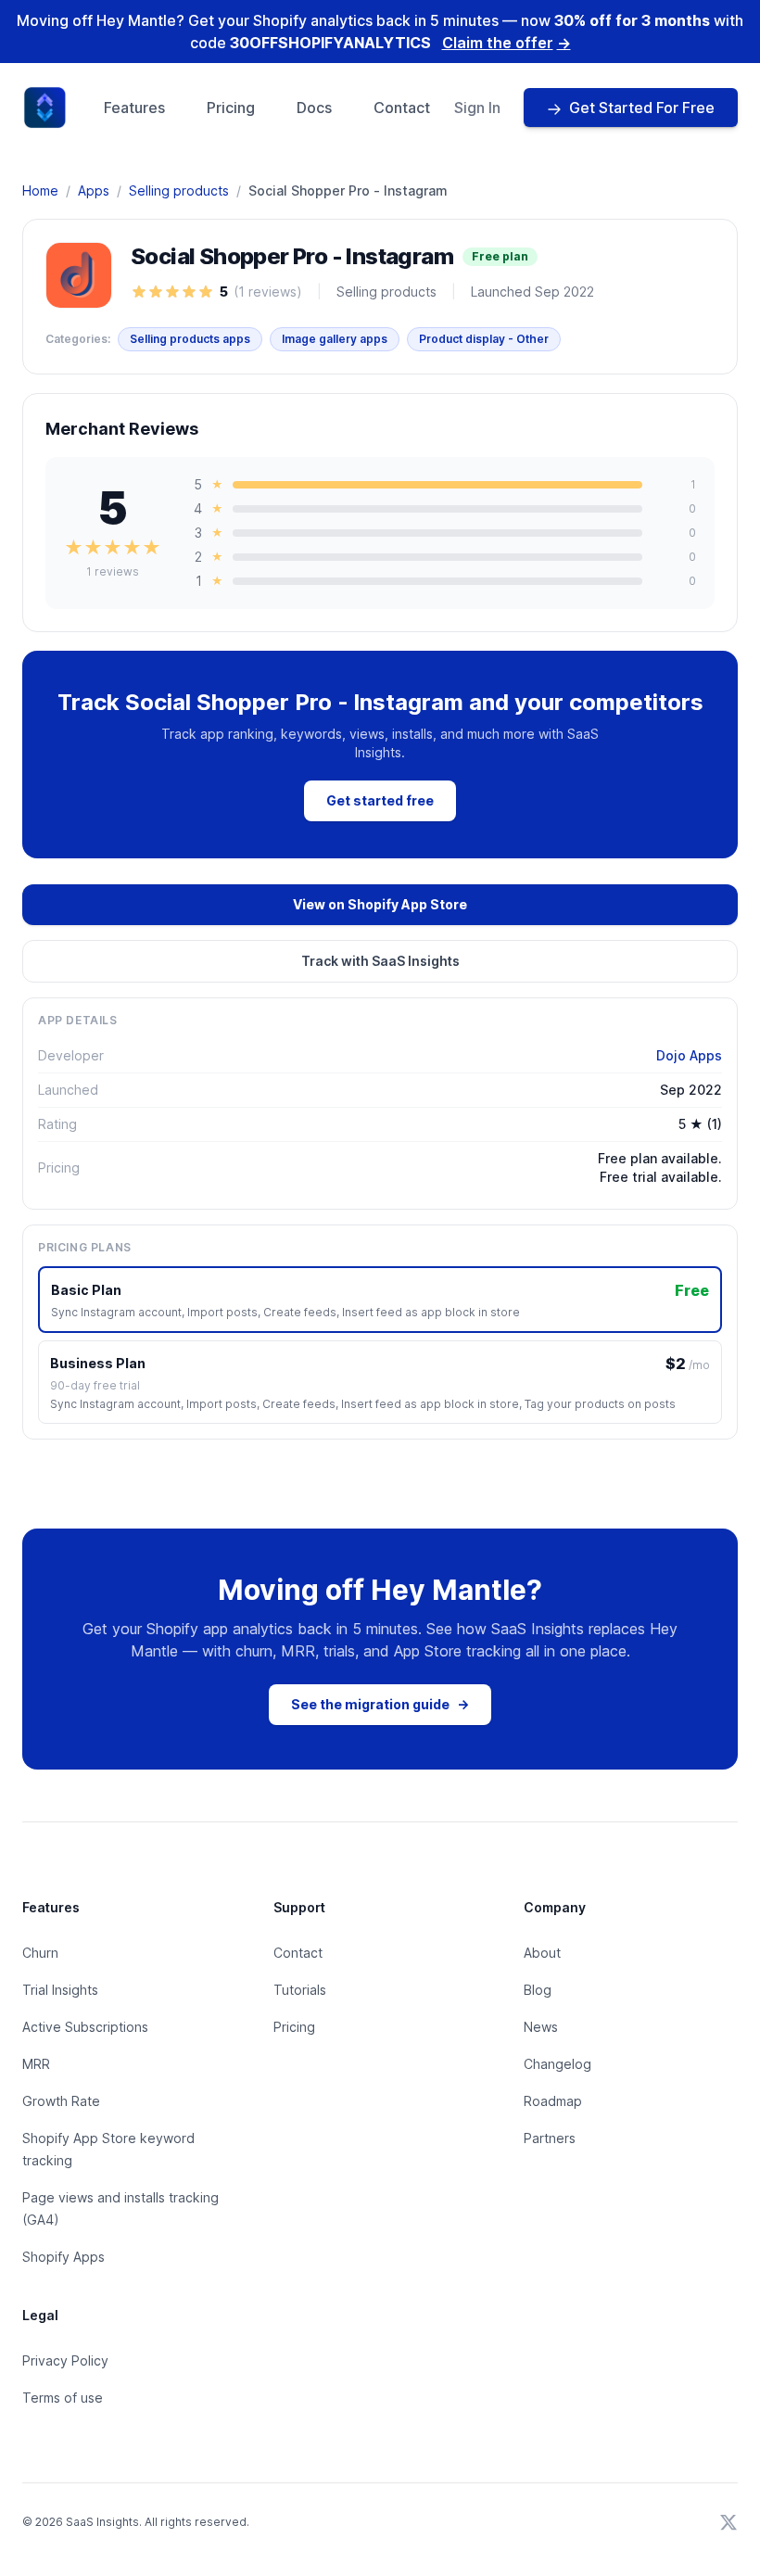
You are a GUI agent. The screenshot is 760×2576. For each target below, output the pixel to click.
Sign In (477, 108)
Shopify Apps (63, 2257)
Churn (40, 1953)
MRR (36, 2064)
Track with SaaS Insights (380, 961)
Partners (550, 2138)
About (542, 1953)
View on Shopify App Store (380, 904)
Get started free (380, 800)
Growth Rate (61, 2101)
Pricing (231, 108)
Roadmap (553, 2101)
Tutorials (300, 1990)
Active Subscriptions (85, 2027)
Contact (402, 108)
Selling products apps (190, 339)
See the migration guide (380, 1704)
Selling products (179, 190)
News (541, 2027)
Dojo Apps (689, 1055)
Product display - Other (484, 339)
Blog (538, 1990)
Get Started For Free (642, 108)
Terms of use (63, 2398)
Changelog (557, 2064)
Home (40, 190)
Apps (94, 190)
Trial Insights (60, 1990)
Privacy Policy (65, 2360)
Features (134, 108)
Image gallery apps (335, 339)
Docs (314, 108)
